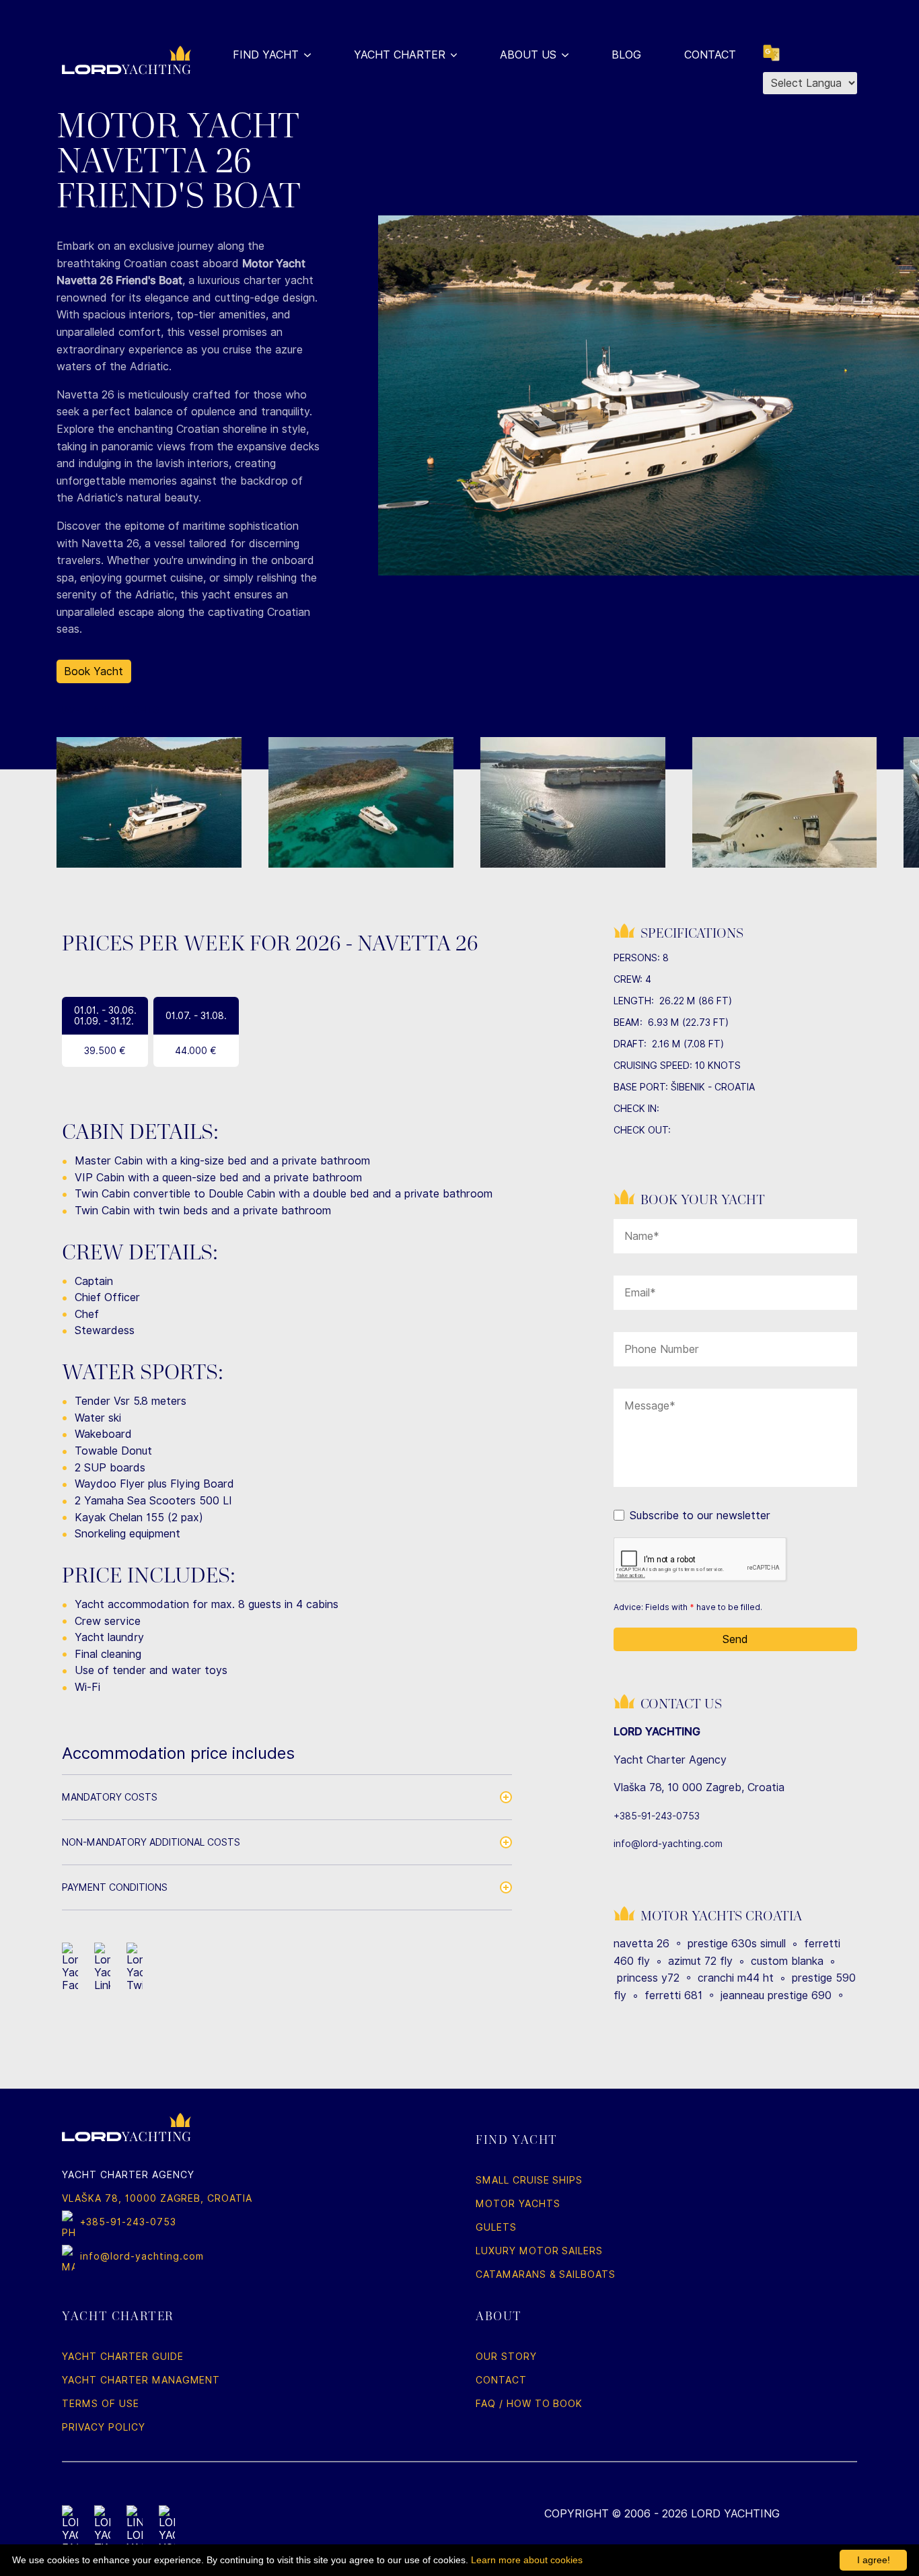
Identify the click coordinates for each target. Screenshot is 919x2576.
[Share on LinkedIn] (102, 1967)
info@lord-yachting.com (668, 1844)
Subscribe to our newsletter (700, 1516)
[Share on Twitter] (135, 1967)
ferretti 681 (673, 1995)
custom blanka (787, 1961)
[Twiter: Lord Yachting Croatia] (102, 2530)
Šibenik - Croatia (713, 1087)
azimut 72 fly (700, 1961)
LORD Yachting (735, 2514)
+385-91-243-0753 (657, 1816)
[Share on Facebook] (70, 1967)
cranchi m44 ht (736, 1978)
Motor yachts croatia (721, 1916)
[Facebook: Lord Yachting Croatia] (70, 2530)
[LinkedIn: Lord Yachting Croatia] (135, 2530)
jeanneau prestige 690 (776, 1995)
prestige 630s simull (737, 1944)
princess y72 (648, 1978)
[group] (149, 802)
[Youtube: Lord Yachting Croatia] (167, 2530)
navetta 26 (641, 1944)
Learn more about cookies (527, 2560)
